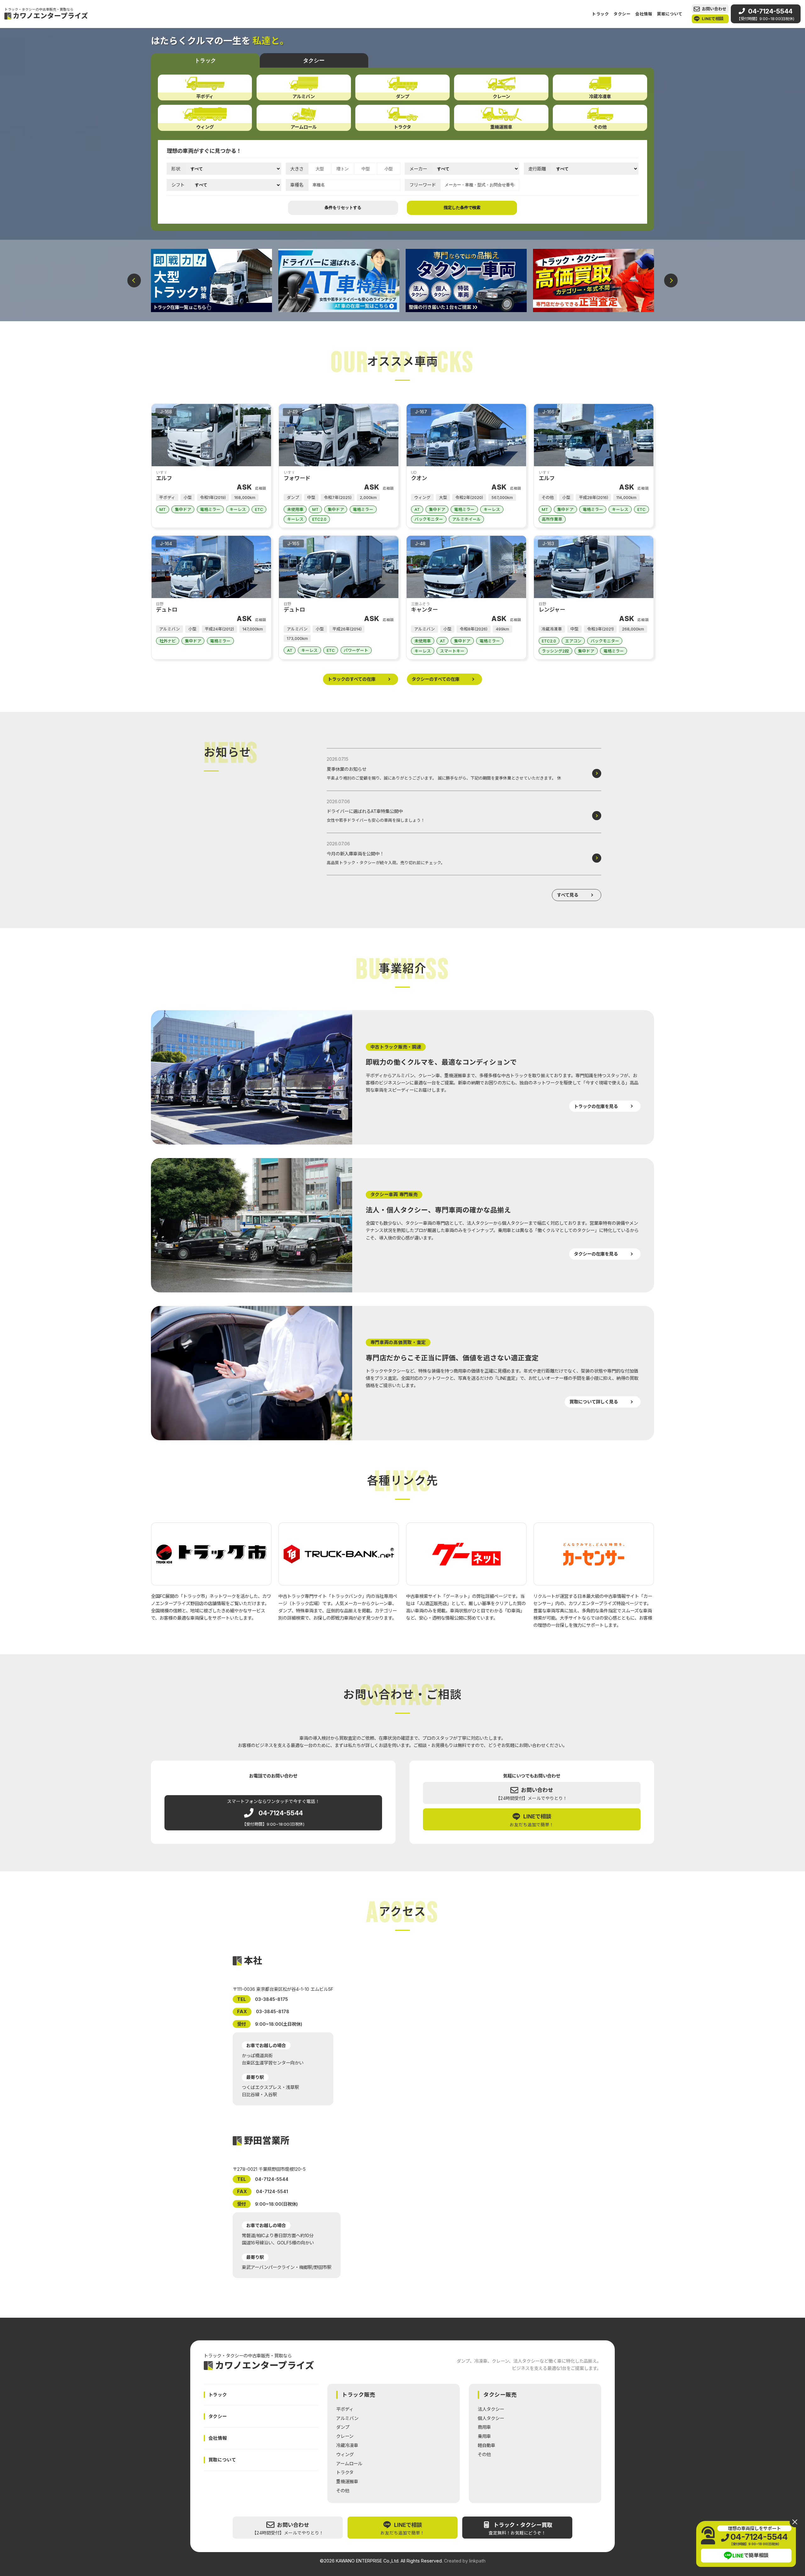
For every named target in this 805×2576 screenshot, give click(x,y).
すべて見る (568, 895)
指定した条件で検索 (462, 207)
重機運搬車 (347, 2481)
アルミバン (347, 2418)
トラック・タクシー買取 (520, 2529)
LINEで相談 (713, 19)
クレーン (345, 2436)
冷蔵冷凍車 (347, 2445)
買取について (670, 14)
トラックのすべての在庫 (352, 679)
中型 (366, 169)
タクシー (622, 14)
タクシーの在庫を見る (596, 1254)
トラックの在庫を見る (596, 1106)
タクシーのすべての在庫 (436, 679)
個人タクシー (491, 2418)
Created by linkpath (465, 2561)
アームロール (349, 2464)
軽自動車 (486, 2445)
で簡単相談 (751, 2556)
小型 (389, 169)
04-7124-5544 (766, 14)
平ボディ (345, 2409)
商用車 (484, 2427)
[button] (134, 280)
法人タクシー (491, 2409)
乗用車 (484, 2436)
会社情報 (644, 14)
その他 (343, 2491)
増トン (343, 169)
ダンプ (343, 2427)
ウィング (345, 2454)
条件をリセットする (343, 207)
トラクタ (345, 2472)
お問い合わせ (714, 9)
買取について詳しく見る (594, 1402)
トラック (600, 14)
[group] (211, 281)
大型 (320, 169)
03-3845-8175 (272, 1999)
